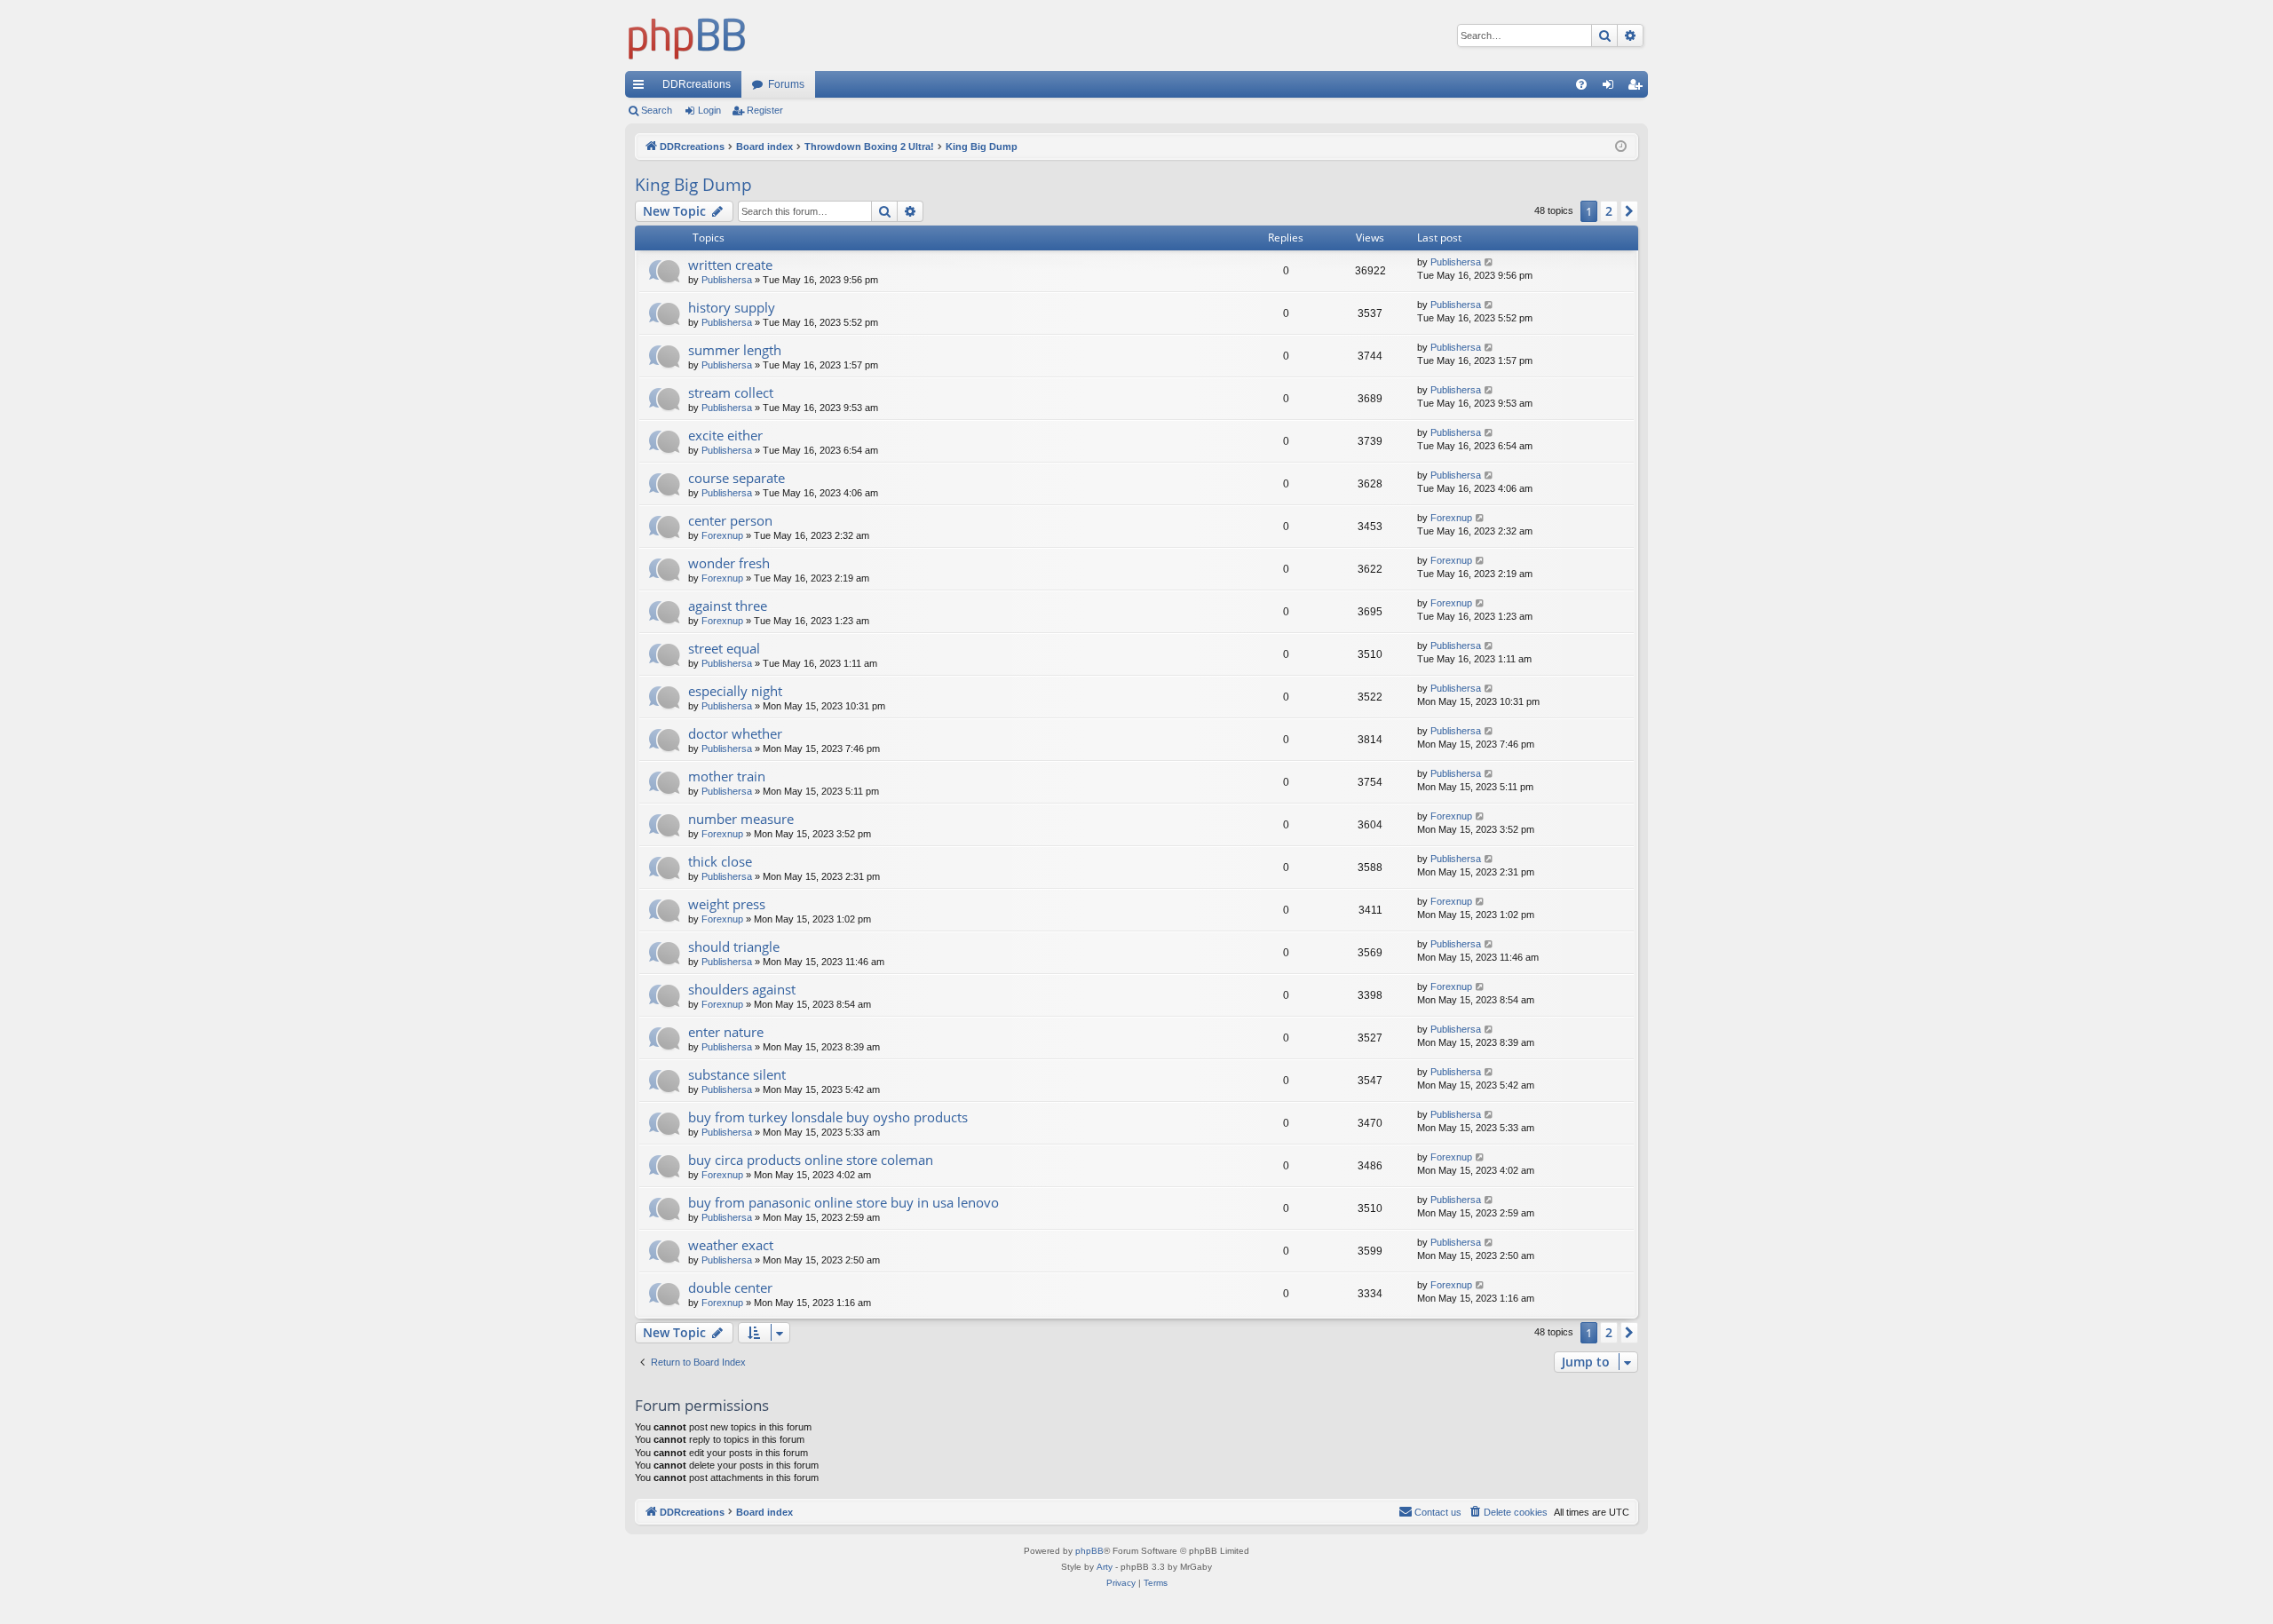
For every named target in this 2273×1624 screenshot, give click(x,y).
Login (709, 110)
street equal (724, 648)
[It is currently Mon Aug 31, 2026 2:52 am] (1621, 147)
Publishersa (727, 280)
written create (730, 265)
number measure (741, 819)
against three (728, 606)
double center (730, 1287)
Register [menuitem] (1638, 88)
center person (730, 520)
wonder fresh (729, 563)
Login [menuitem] (1612, 88)
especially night (735, 691)
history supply (732, 307)
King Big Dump (693, 185)
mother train (727, 776)
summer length (735, 350)
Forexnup (722, 535)
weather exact (731, 1245)
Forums (786, 84)
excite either (725, 435)
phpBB (1089, 1551)
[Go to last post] (1489, 262)
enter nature (726, 1032)
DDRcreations (697, 84)
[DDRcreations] (687, 36)
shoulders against (742, 989)
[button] (1629, 211)
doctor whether (735, 733)
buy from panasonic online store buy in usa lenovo (843, 1202)
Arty (1105, 1567)
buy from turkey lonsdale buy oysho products (828, 1117)
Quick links (642, 88)
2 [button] (1609, 211)
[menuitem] (1581, 84)
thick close (720, 861)
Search (657, 110)
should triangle (734, 947)
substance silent (737, 1074)
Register (765, 110)
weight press (727, 904)
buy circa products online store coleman (811, 1160)
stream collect (731, 392)
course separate (737, 478)
